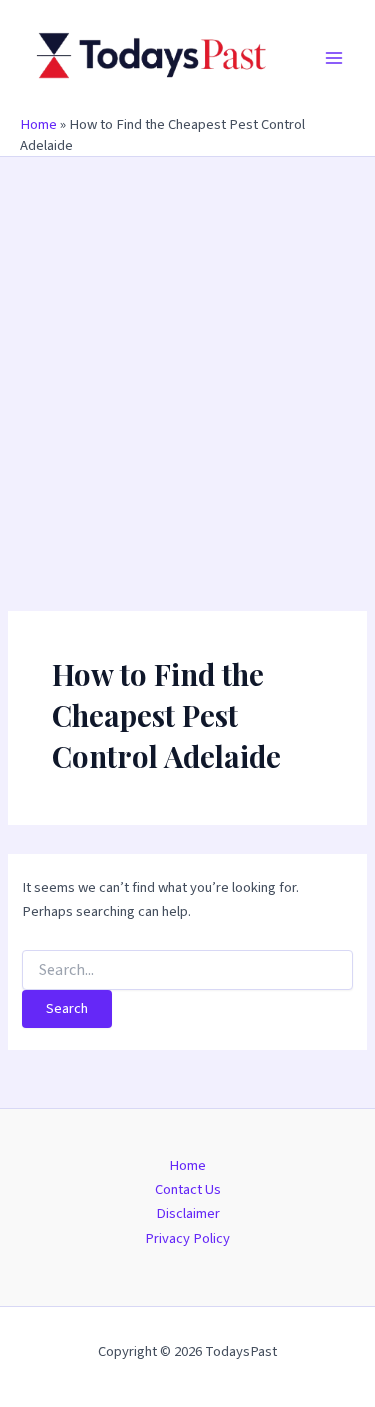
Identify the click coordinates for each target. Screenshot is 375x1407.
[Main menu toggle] (334, 58)
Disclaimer (188, 1213)
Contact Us (188, 1189)
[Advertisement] (187, 354)
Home (38, 124)
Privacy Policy (187, 1238)
